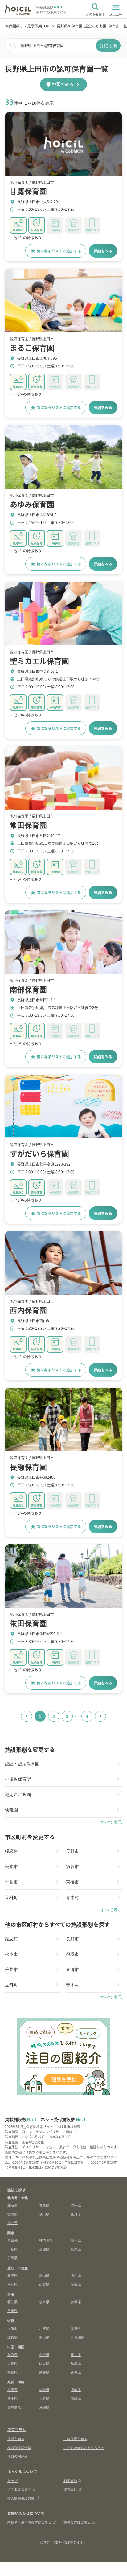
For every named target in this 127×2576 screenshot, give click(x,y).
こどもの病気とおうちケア (84, 2447)
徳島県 (76, 2363)
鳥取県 (12, 2354)
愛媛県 (44, 2372)
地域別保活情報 (19, 2447)
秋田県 (44, 2214)
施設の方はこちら (77, 2522)
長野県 (76, 2284)
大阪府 (12, 2328)
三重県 (12, 2310)
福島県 (12, 2223)
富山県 (44, 2275)
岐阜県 (44, 2302)
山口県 (44, 2363)
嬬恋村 (11, 1851)
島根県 (44, 2354)
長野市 (72, 1851)
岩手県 (76, 2205)
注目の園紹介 (18, 2456)
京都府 (76, 2328)
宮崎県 (76, 2398)
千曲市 (11, 1882)
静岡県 (76, 2302)
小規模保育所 (18, 1779)
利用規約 (70, 2480)
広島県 (12, 2363)
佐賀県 (44, 2390)
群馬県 (12, 2258)
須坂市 (72, 1866)
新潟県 (12, 2275)
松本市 (11, 1866)
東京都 (12, 2240)
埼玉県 (76, 2240)
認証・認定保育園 (22, 1763)
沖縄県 (44, 2407)
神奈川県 (46, 2240)
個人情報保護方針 (21, 2498)
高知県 (76, 2372)
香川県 (12, 2372)
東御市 (72, 1882)
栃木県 (76, 2249)
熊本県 (12, 2398)
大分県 (44, 2398)
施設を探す (17, 2190)
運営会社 (70, 2489)
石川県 (76, 2275)
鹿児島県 (14, 2407)
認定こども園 (18, 1794)
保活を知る (16, 2439)
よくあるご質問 (19, 2489)
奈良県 (44, 2337)
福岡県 (12, 2390)
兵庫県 (44, 2328)
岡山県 (76, 2354)
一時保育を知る (75, 2439)
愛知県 (12, 2302)
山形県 (76, 2214)
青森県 (44, 2205)
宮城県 (12, 2214)
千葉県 (12, 2249)
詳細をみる (103, 251)
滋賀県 (12, 2337)
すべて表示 (111, 1822)
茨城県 (44, 2249)
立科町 (11, 1897)
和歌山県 (78, 2337)
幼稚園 (11, 1810)
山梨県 (44, 2284)
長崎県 (76, 2390)
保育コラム (17, 2429)
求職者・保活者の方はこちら (29, 2522)
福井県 (12, 2284)
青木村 (72, 1897)
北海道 (12, 2205)
